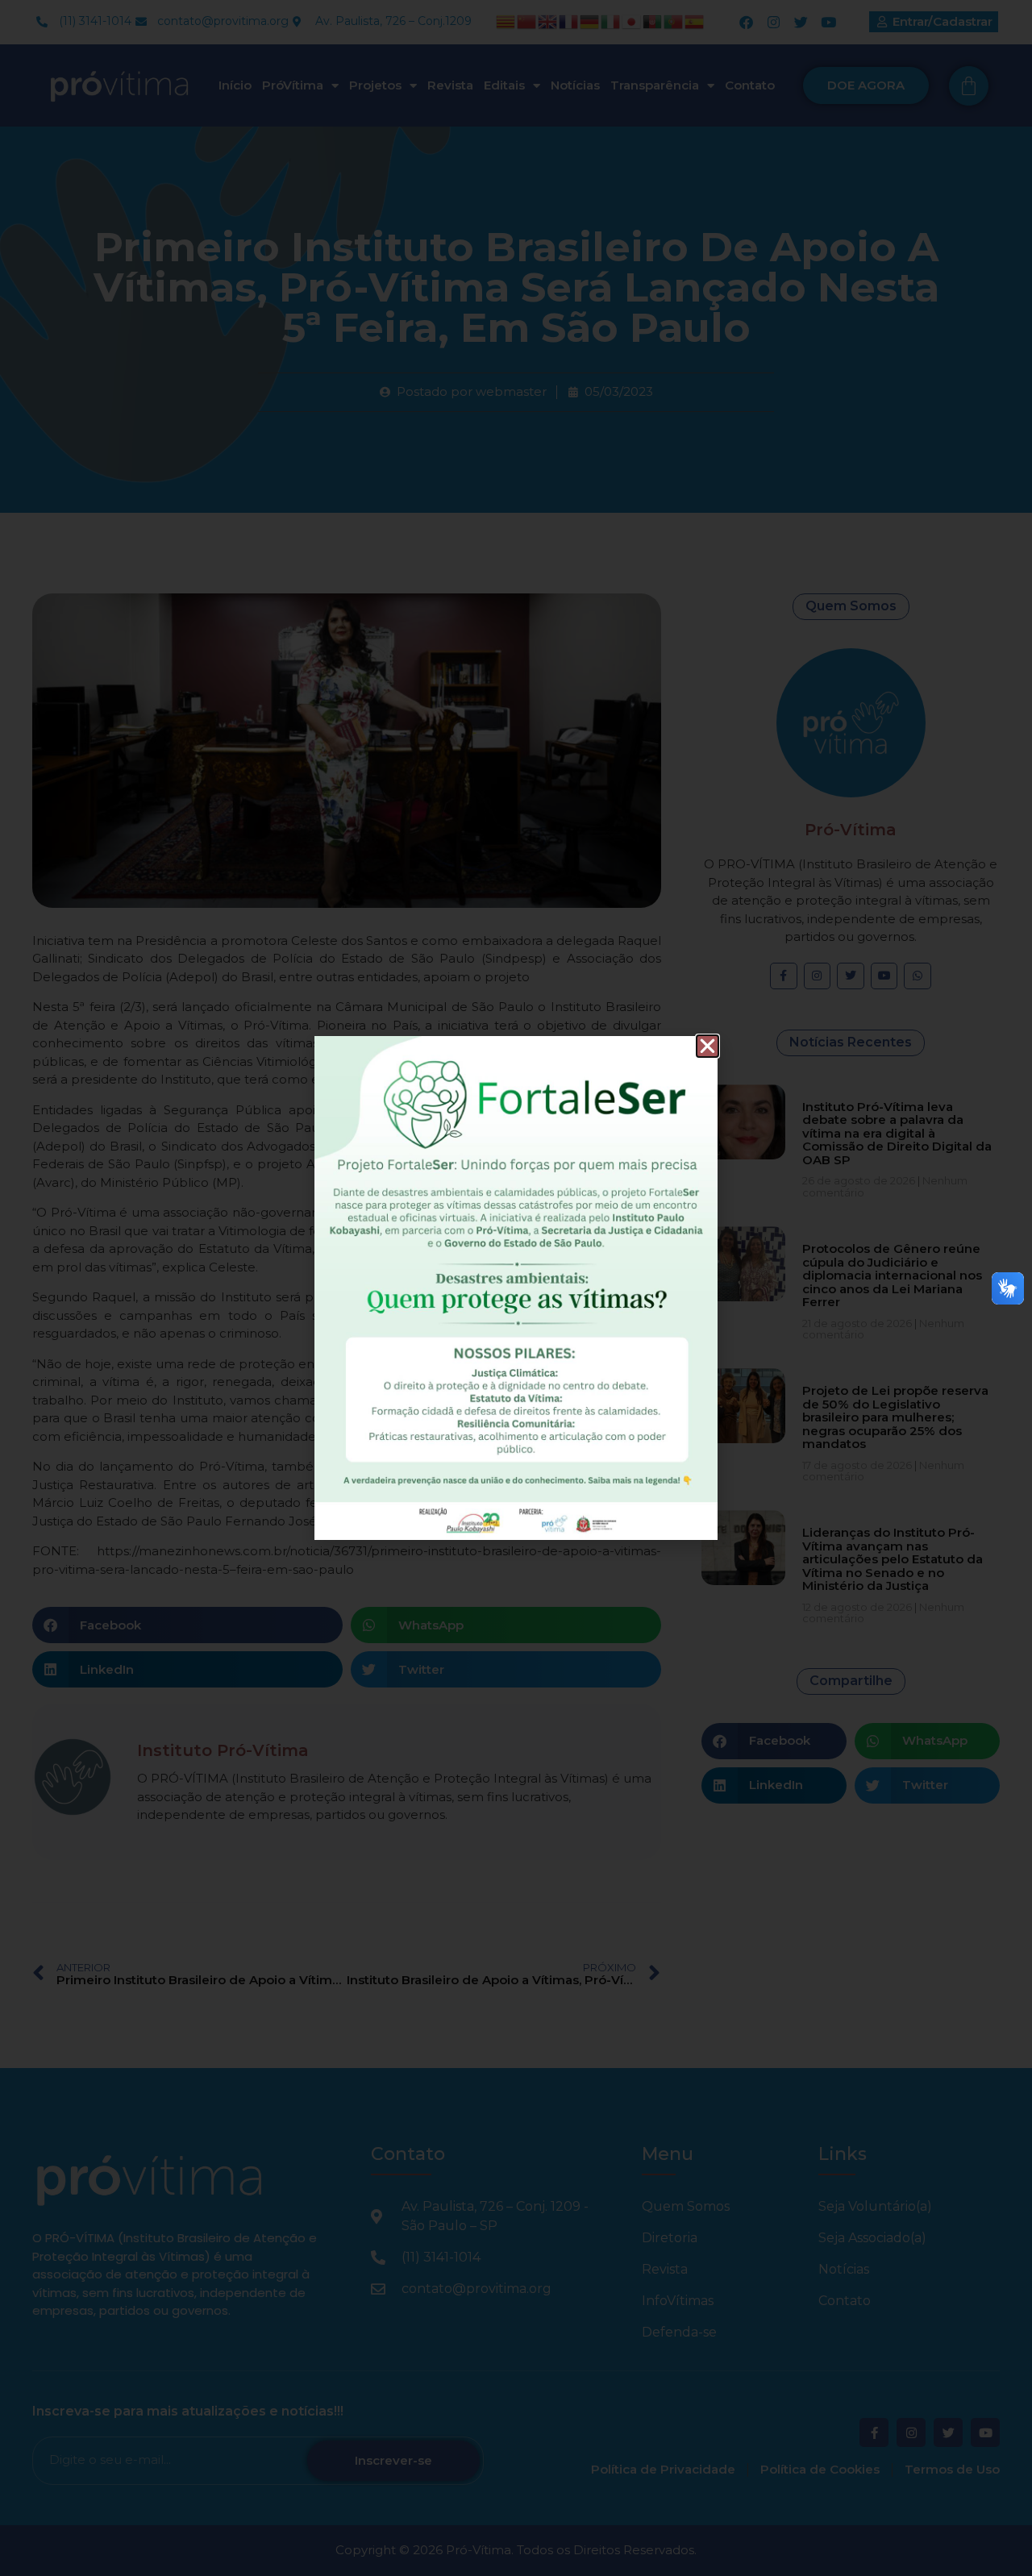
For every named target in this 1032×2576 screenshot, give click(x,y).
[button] (707, 1046)
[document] (516, 1288)
